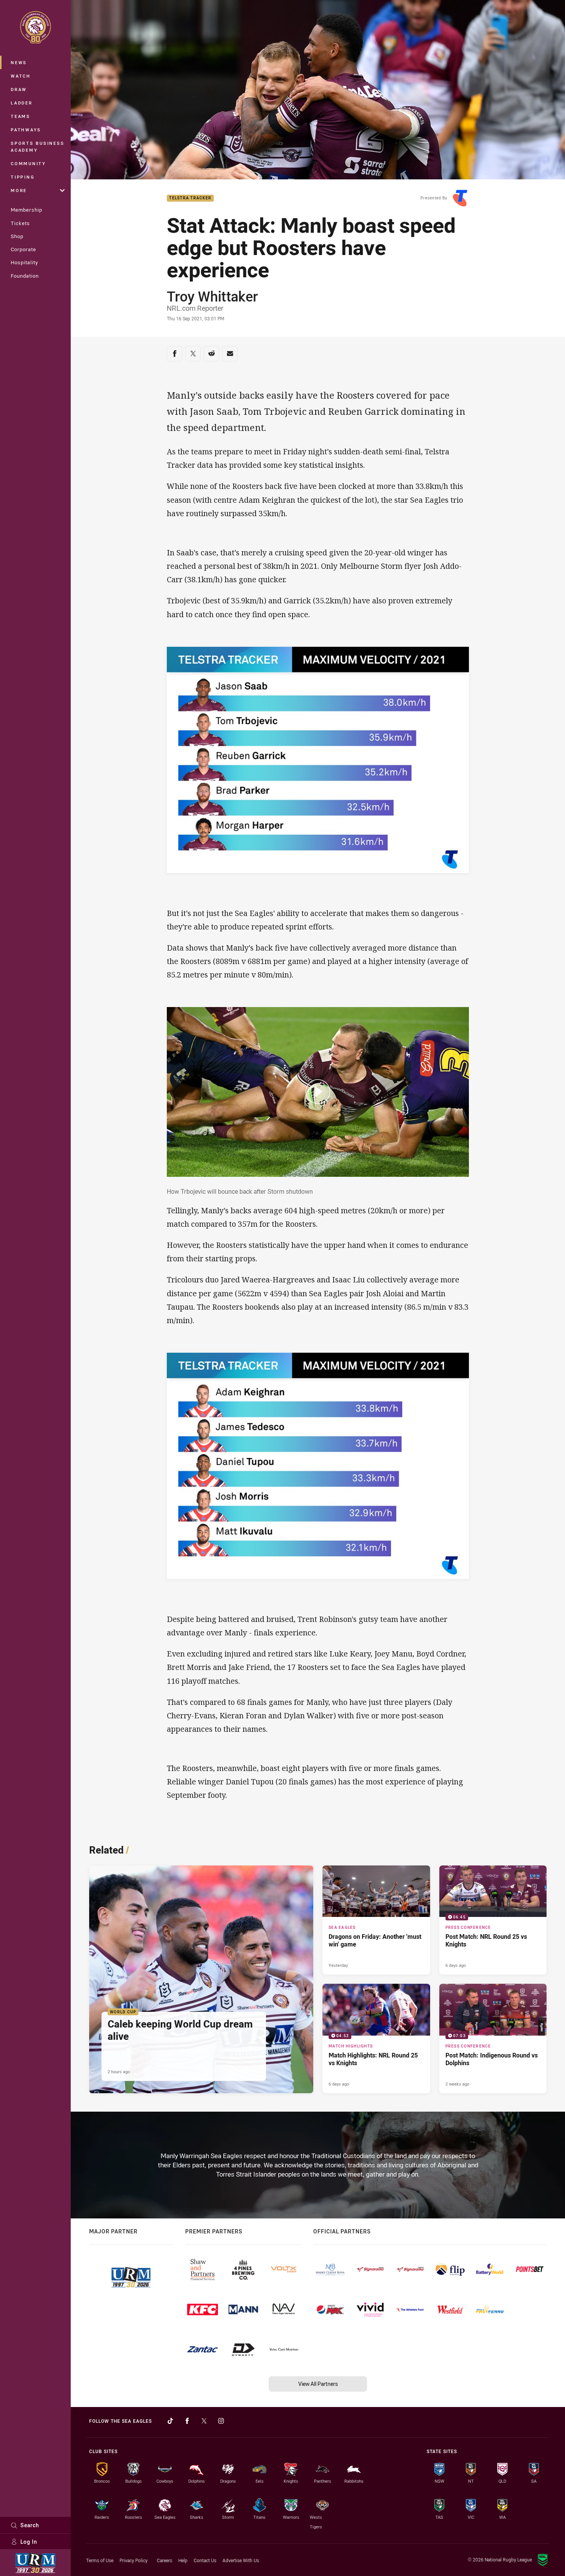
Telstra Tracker (190, 198)
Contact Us (205, 2560)
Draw (19, 89)
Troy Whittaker (212, 296)
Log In (29, 2542)
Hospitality (24, 262)
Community (28, 163)
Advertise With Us (241, 2560)
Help (183, 2560)
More (19, 190)
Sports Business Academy (37, 147)
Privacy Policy (134, 2560)
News (19, 62)
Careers (165, 2560)
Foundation (25, 276)
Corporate (23, 249)
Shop (17, 236)
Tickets (20, 223)
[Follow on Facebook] (187, 2421)
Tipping (23, 177)
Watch (21, 76)
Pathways (26, 130)
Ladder (22, 103)
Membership (27, 210)
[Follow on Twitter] (204, 2421)
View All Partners (318, 2384)
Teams (21, 116)
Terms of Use (100, 2560)
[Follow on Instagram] (221, 2421)
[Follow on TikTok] (170, 2421)
